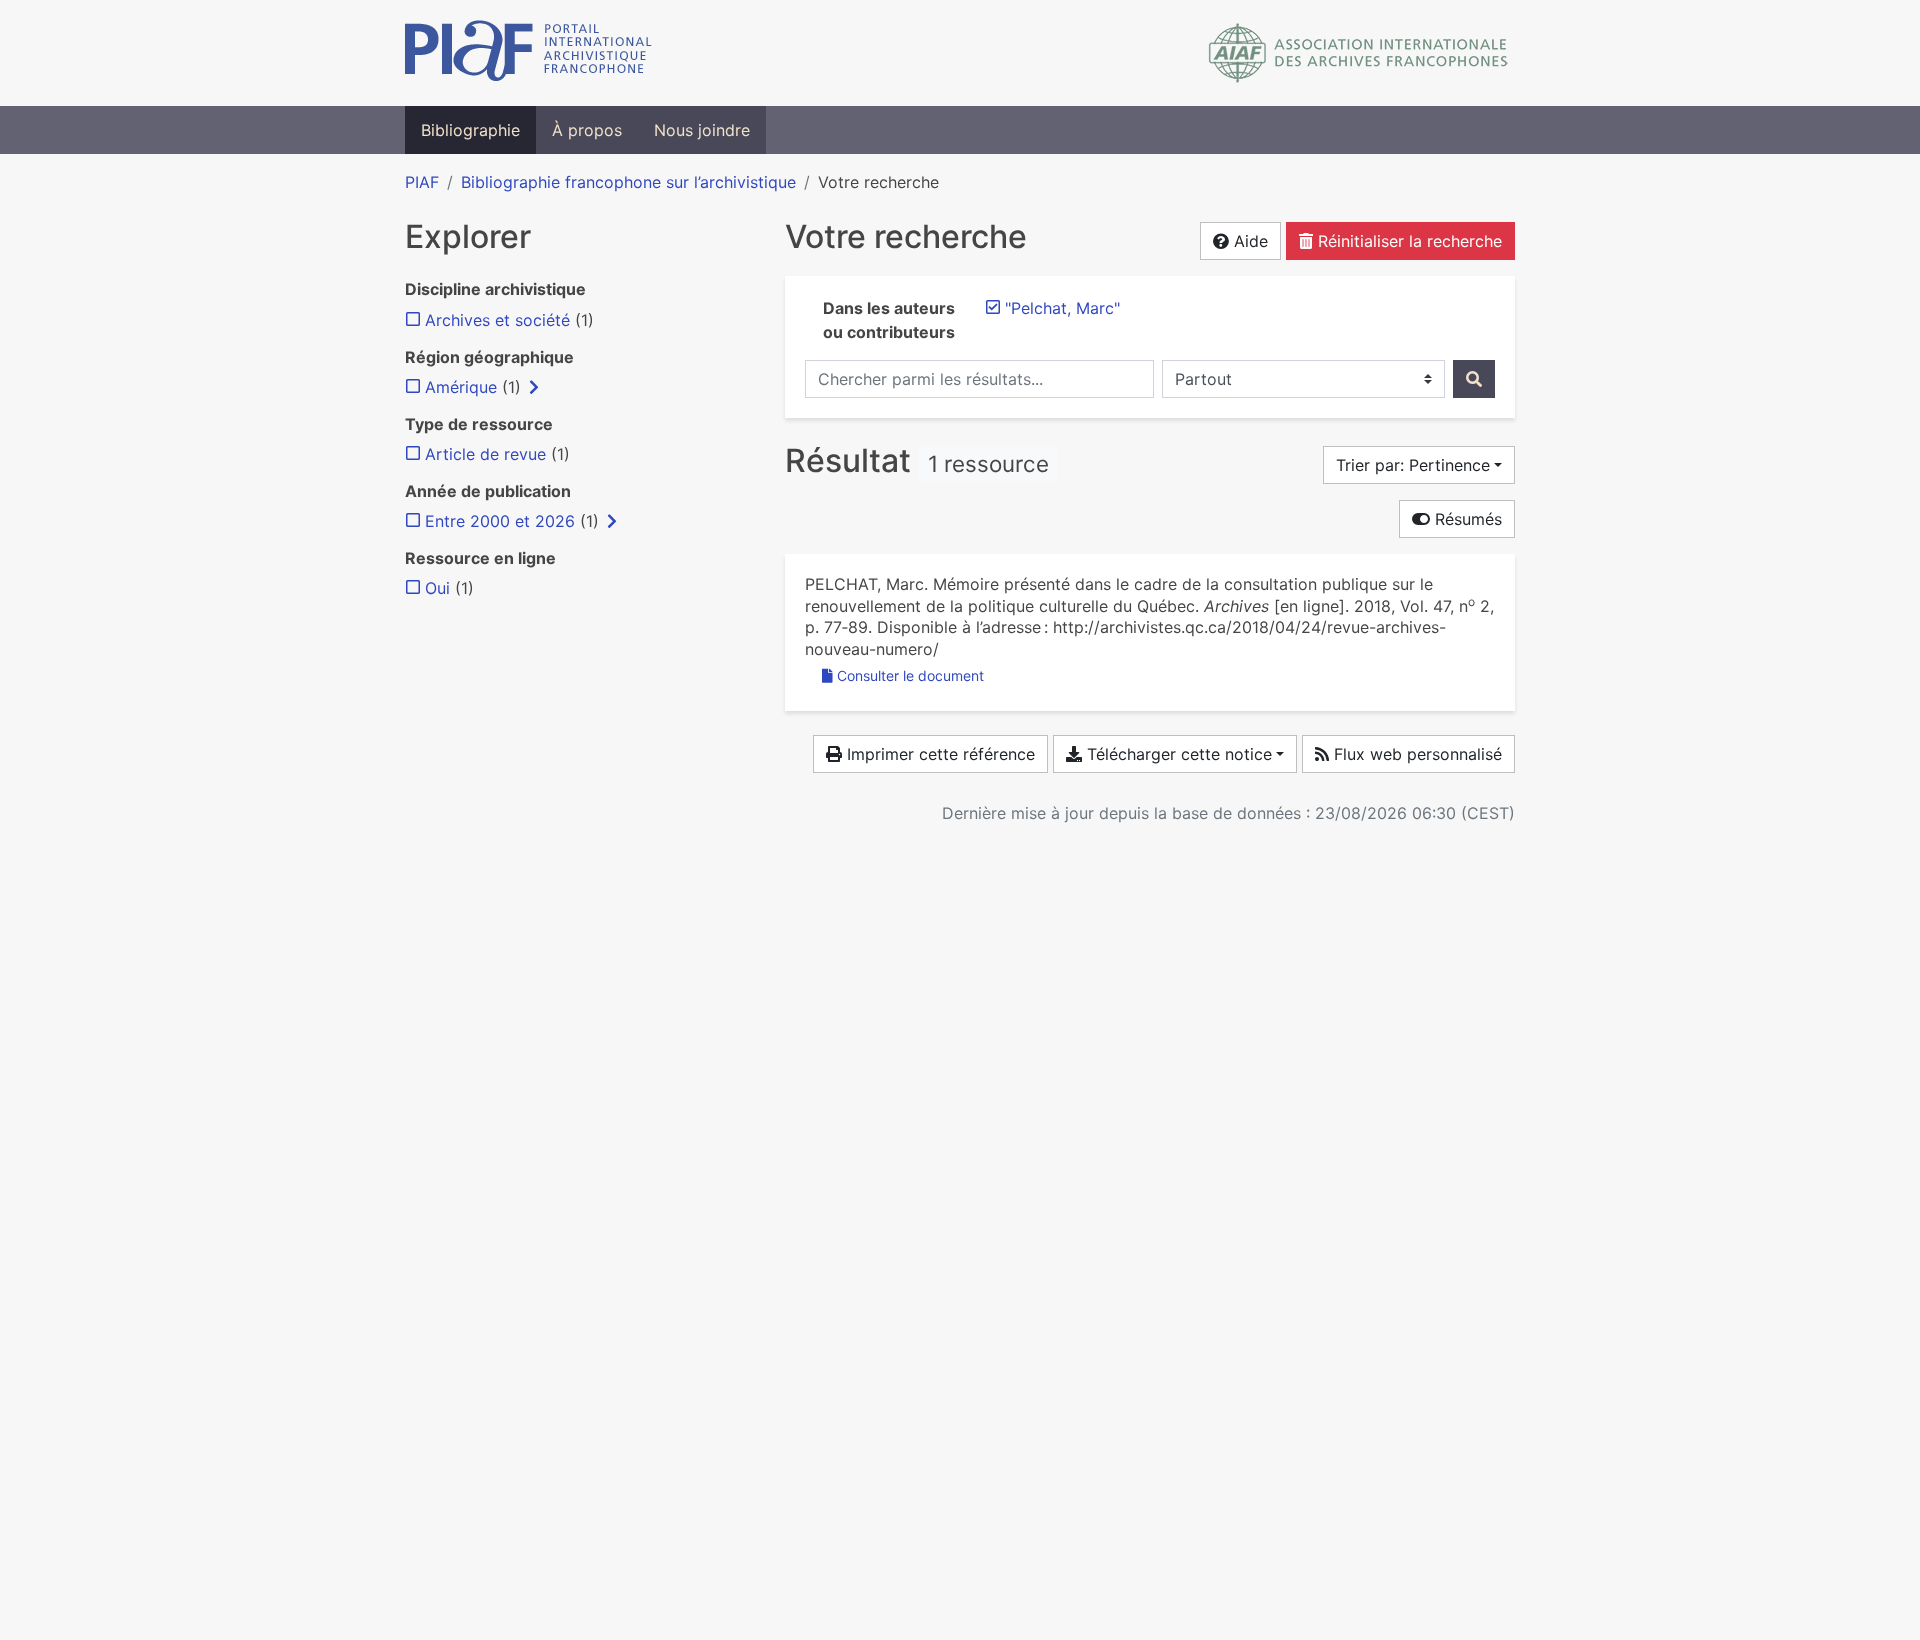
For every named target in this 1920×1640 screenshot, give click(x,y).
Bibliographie (470, 130)
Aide (1248, 241)
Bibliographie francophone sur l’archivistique (628, 182)
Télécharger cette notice (1177, 754)
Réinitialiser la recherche (1407, 241)
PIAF (422, 182)
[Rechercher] (1474, 379)
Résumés (1466, 519)
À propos (587, 130)
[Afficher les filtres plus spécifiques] (534, 387)
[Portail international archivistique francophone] (528, 53)
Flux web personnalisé (1415, 754)
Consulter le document (910, 675)
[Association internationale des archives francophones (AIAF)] (1358, 53)
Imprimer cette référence (938, 754)
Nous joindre (702, 130)
